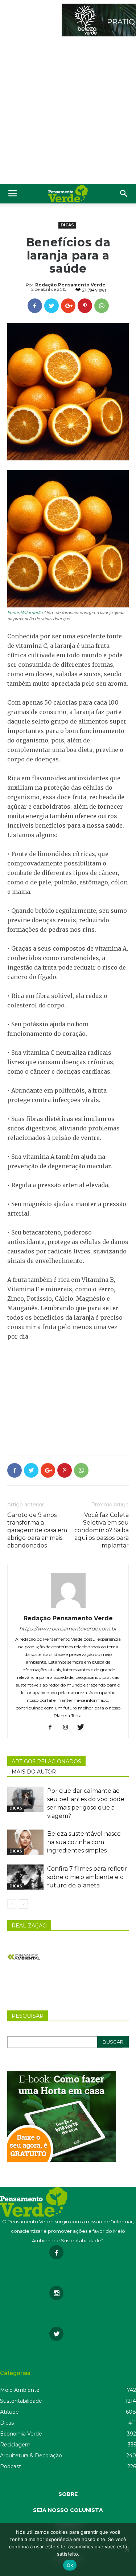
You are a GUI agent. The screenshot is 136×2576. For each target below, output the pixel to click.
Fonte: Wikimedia (25, 613)
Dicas (67, 225)
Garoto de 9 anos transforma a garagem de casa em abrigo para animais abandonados (37, 1530)
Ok (70, 2565)
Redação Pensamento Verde (70, 285)
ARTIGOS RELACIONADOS (46, 1761)
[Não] (127, 2549)
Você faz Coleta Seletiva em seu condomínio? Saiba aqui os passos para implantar (102, 1530)
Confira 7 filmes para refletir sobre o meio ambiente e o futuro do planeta (87, 1877)
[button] (124, 194)
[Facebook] (53, 1728)
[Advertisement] (68, 112)
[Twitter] (83, 1728)
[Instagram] (68, 1728)
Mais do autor (34, 1772)
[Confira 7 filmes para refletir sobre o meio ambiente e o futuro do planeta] (25, 1877)
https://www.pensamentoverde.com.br (68, 1629)
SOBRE (68, 2494)
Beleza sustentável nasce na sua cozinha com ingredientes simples (84, 1842)
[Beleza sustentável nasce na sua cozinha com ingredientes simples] (25, 1842)
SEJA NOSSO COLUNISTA (68, 2510)
